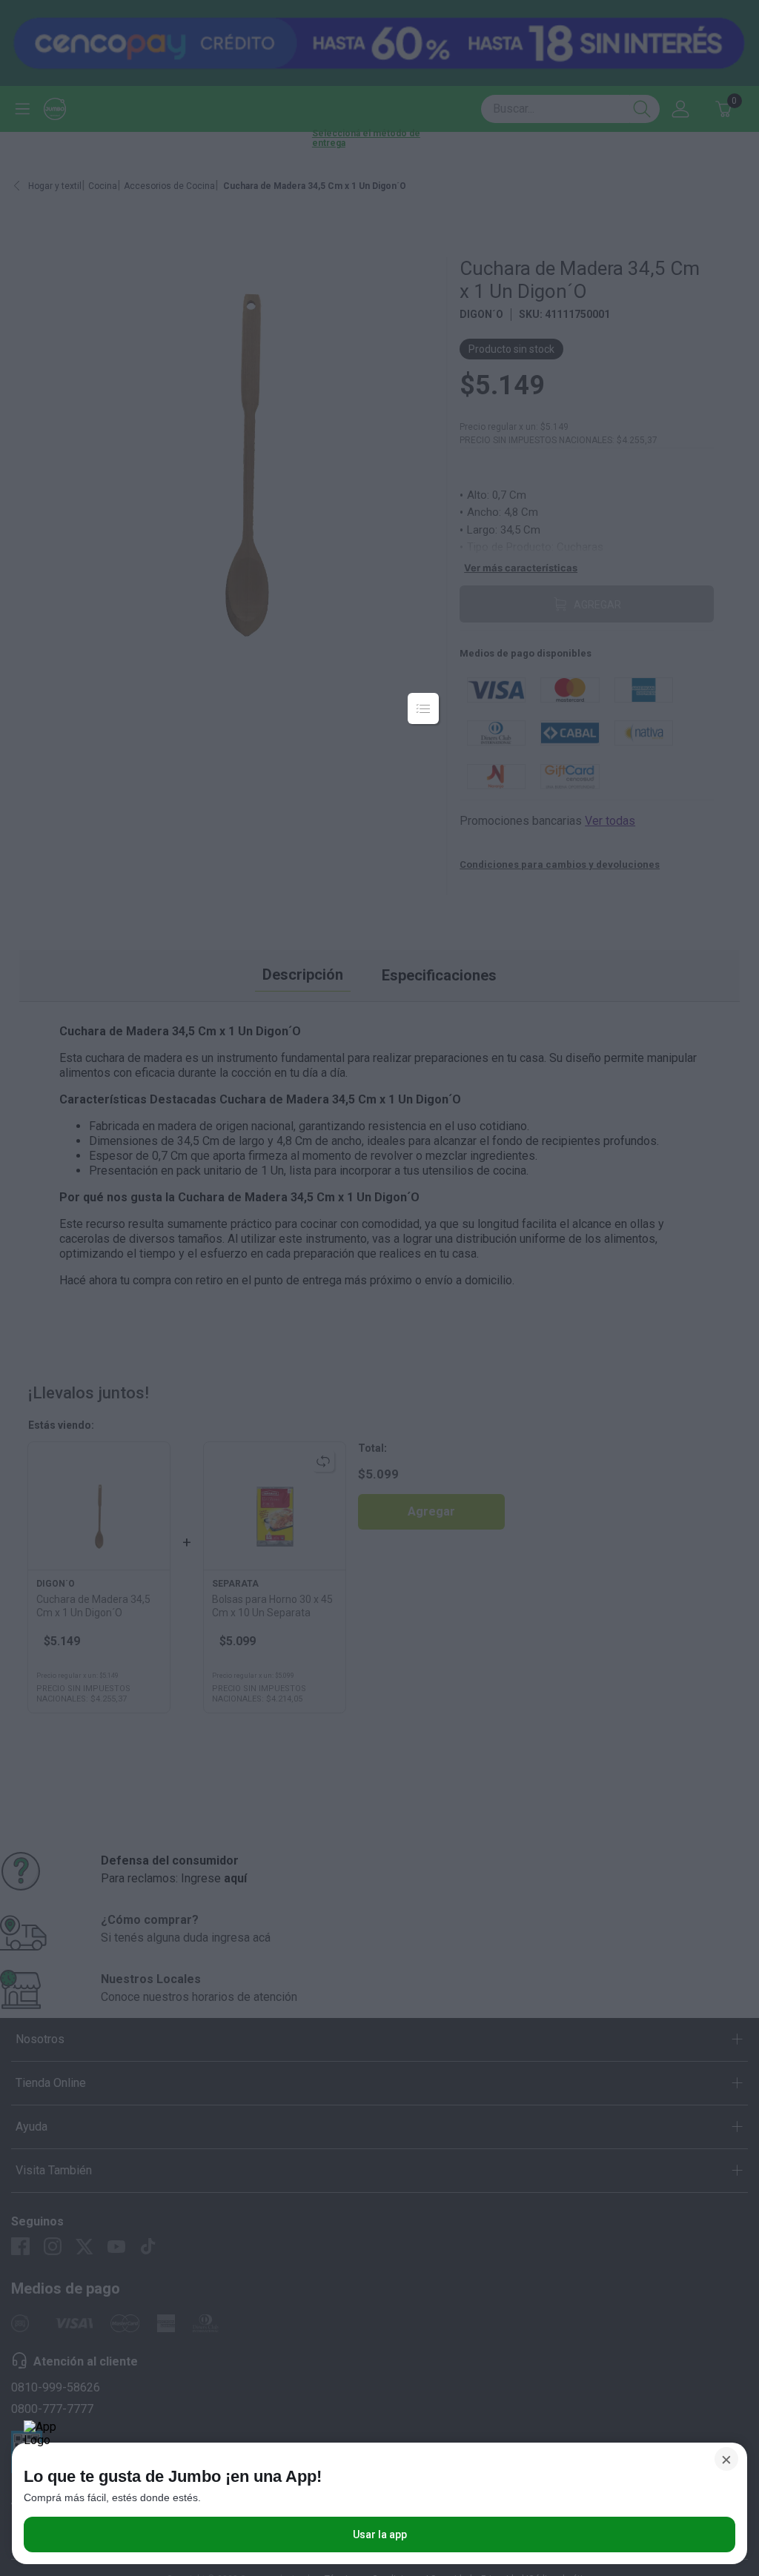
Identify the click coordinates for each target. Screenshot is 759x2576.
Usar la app (380, 2534)
